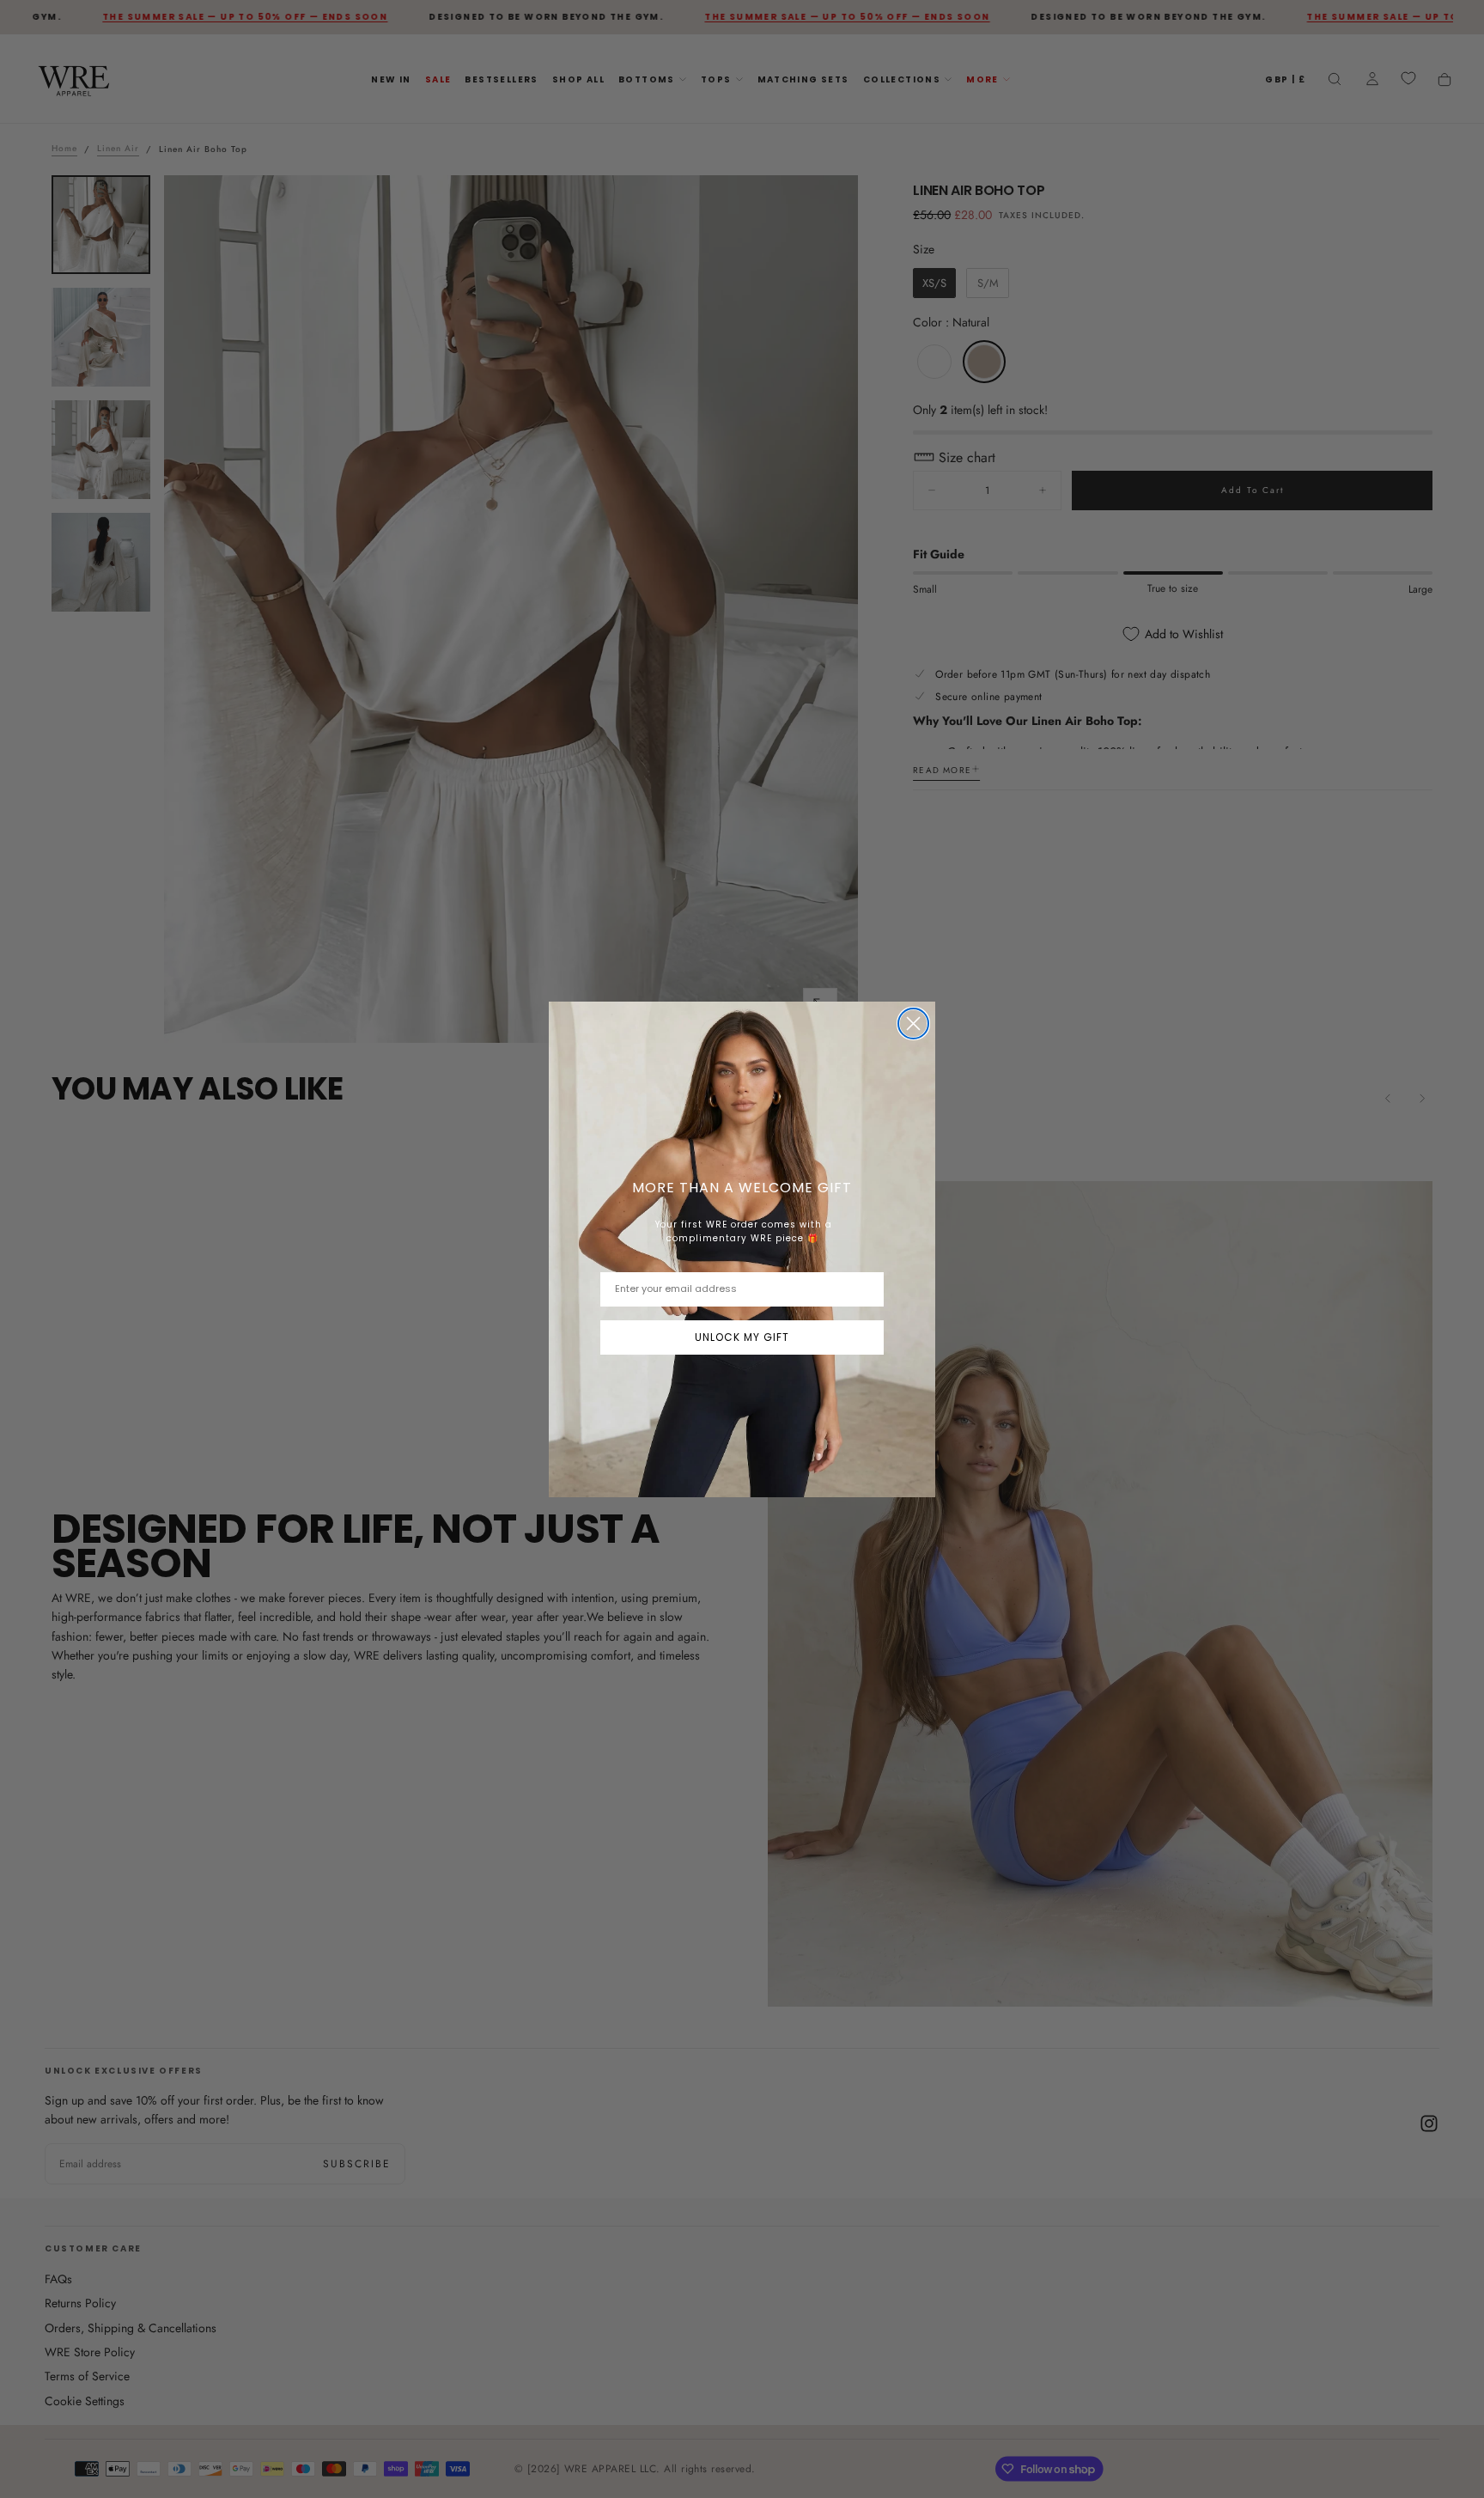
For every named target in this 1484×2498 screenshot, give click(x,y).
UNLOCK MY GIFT (742, 1337)
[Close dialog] (913, 1024)
